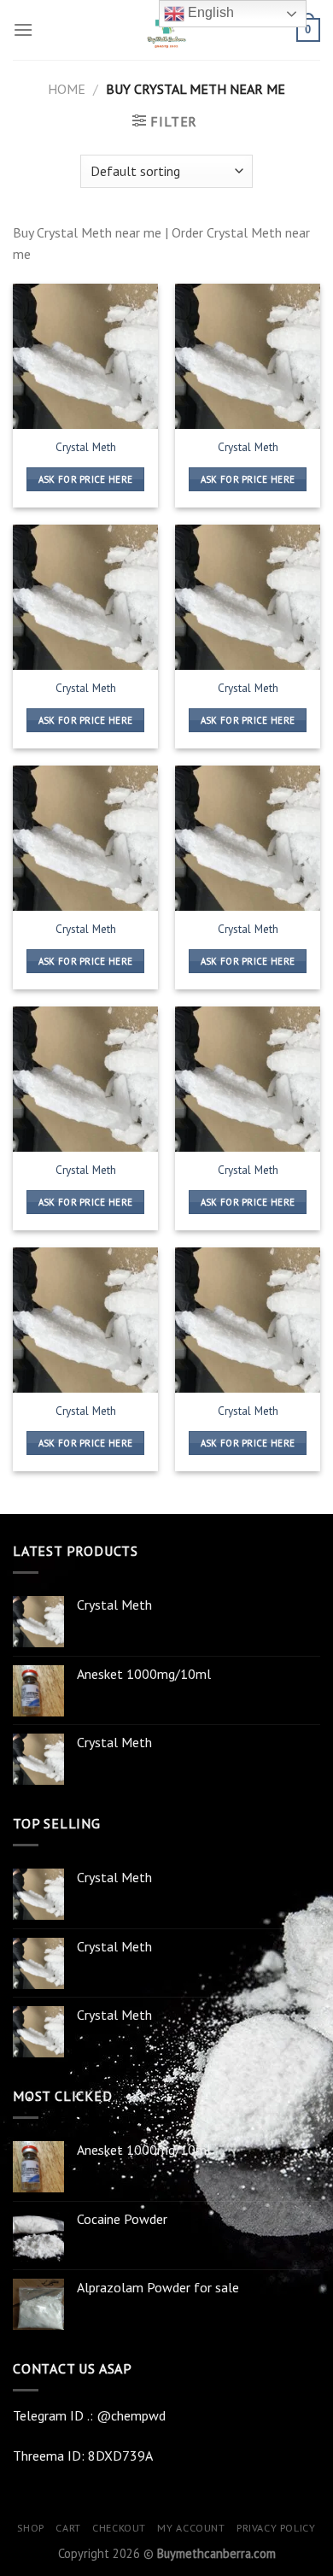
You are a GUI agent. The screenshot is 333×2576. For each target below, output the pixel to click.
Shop (30, 2528)
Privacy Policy (276, 2528)
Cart (68, 2528)
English (209, 12)
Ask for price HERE (86, 479)
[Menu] (23, 29)
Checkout (119, 2528)
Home (67, 89)
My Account (191, 2528)
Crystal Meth (86, 447)
